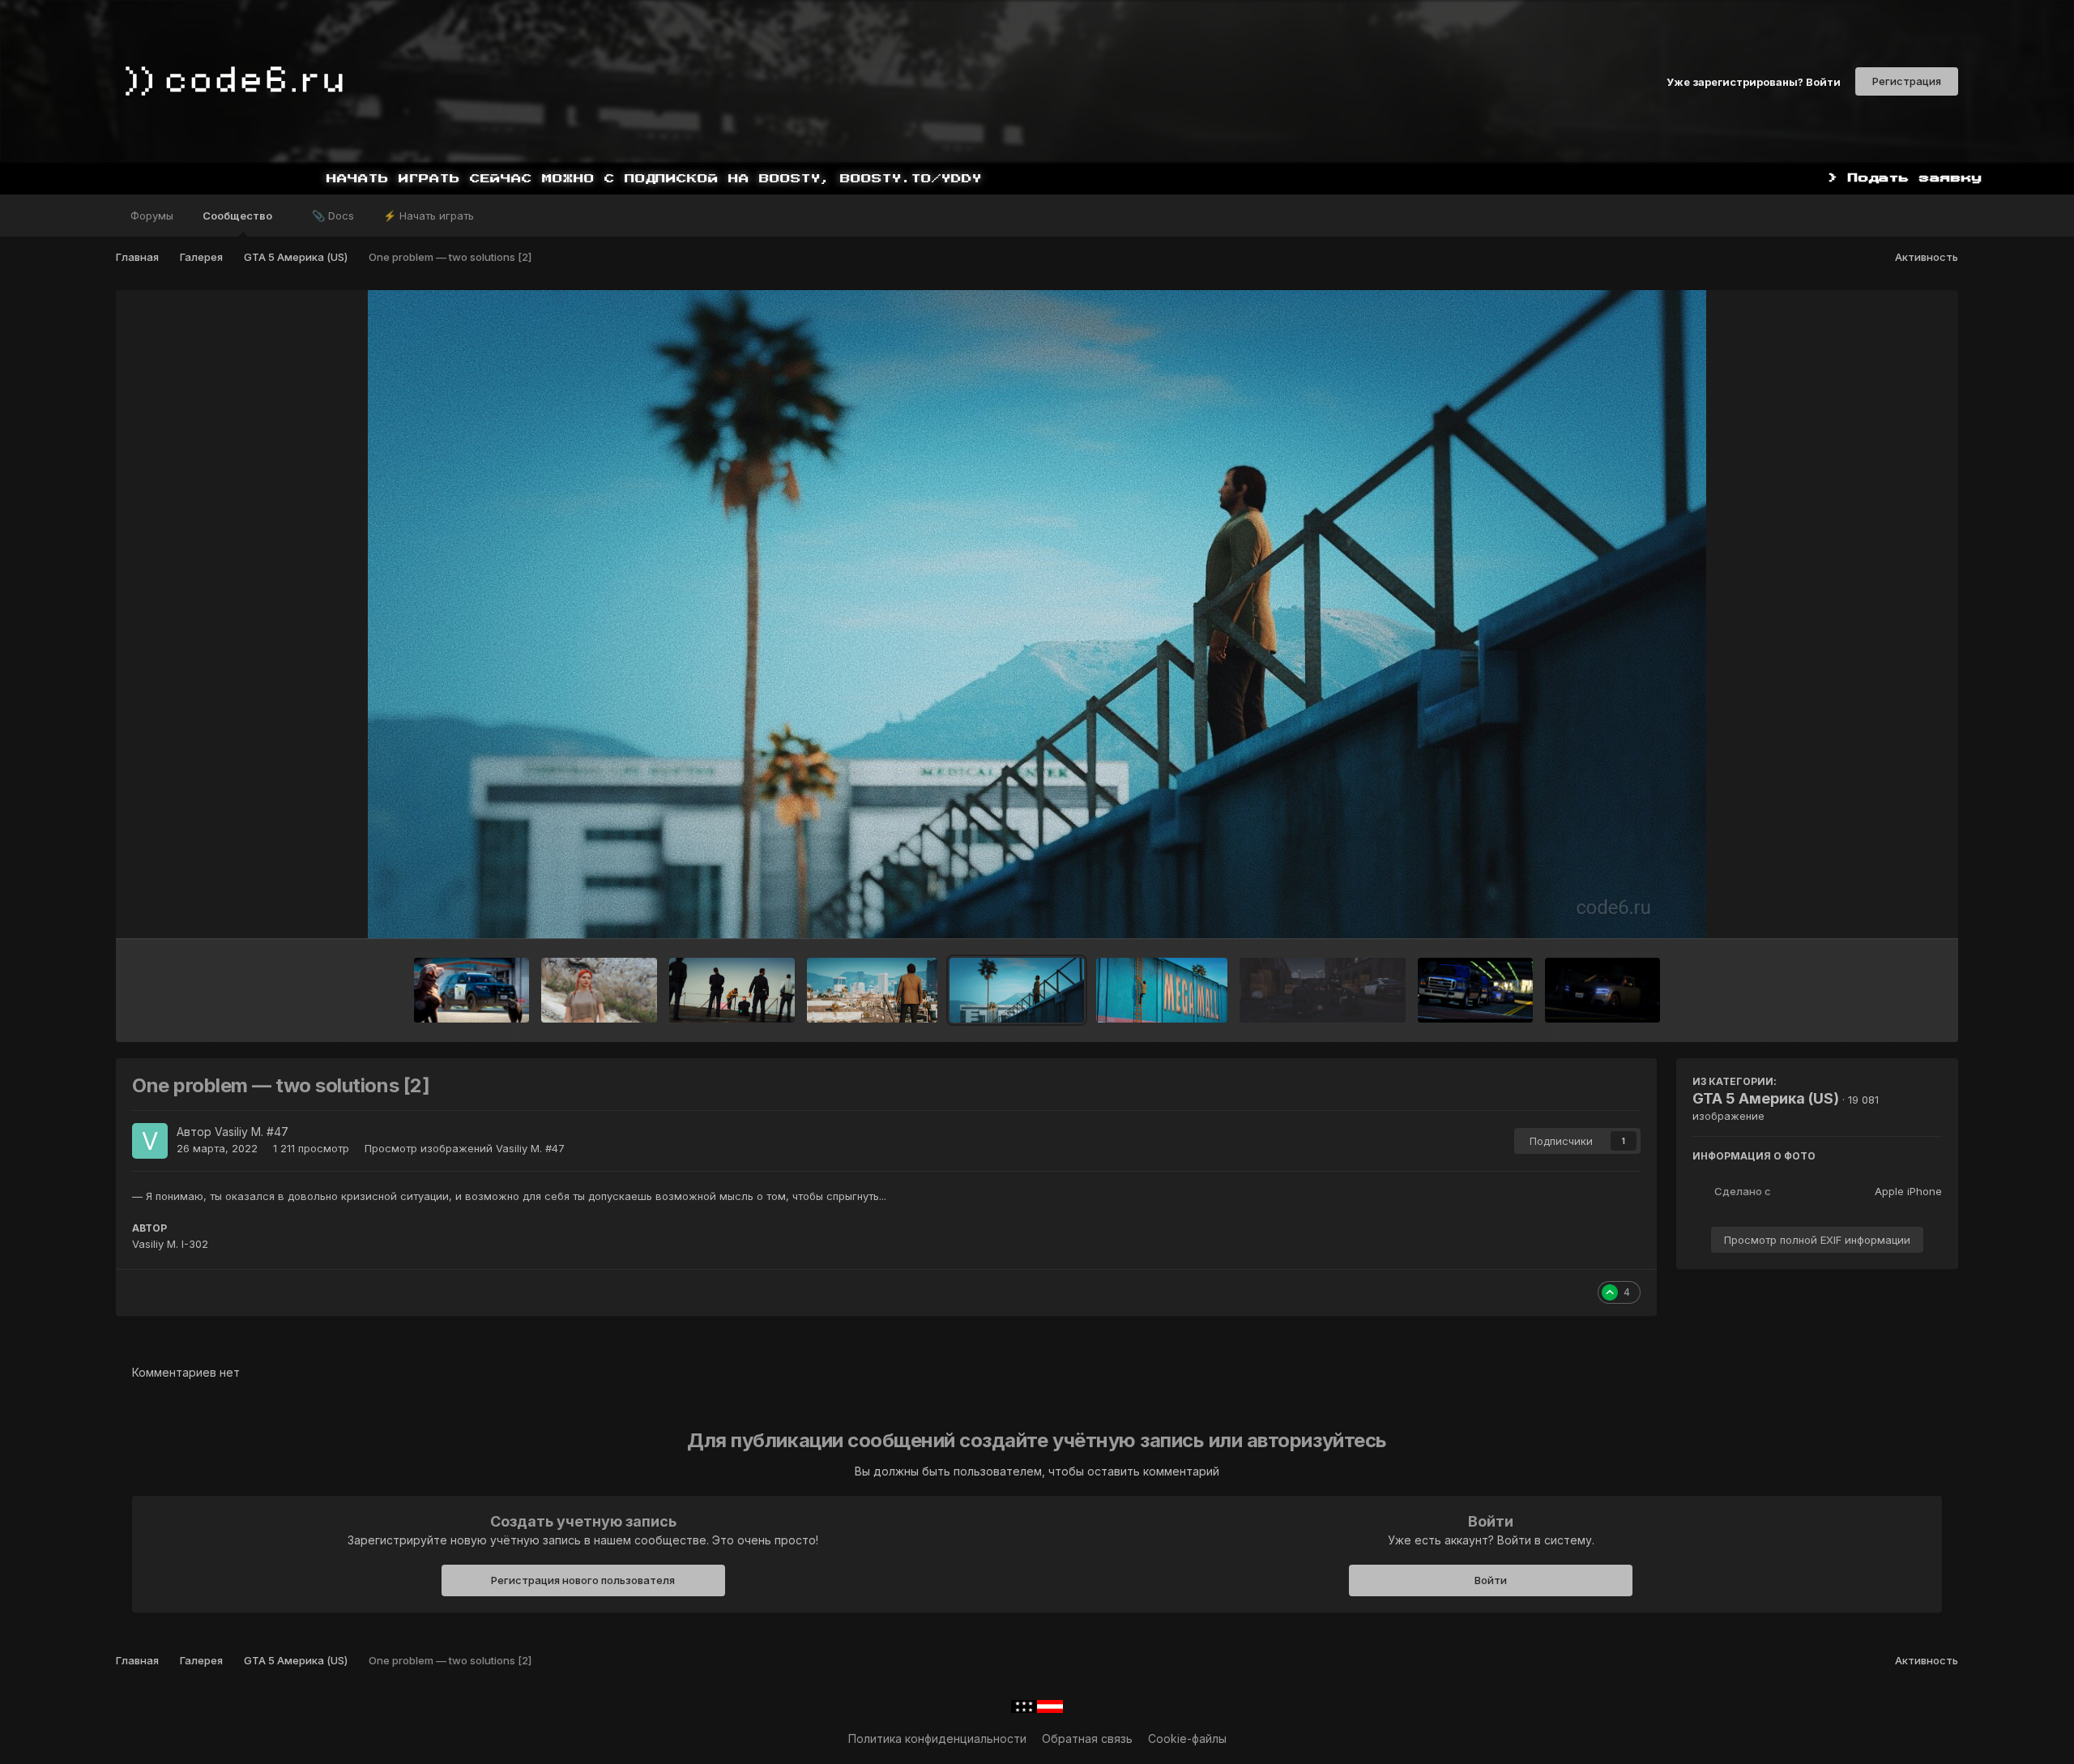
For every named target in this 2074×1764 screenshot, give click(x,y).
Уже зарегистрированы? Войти (1754, 81)
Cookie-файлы (1187, 1738)
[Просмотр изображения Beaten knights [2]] (1475, 990)
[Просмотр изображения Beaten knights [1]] (1602, 990)
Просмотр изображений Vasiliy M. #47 (465, 1148)
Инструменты (1885, 909)
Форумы (152, 216)
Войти (1491, 1580)
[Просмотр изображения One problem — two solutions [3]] (872, 990)
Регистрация (1907, 81)
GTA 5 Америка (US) (1766, 1098)
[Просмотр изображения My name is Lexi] (599, 990)
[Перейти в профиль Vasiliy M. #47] (150, 1141)
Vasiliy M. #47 (252, 1132)
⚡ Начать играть (429, 216)
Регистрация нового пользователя (583, 1580)
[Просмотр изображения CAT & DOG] (472, 990)
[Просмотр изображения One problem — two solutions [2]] (1017, 990)
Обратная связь (1087, 1738)
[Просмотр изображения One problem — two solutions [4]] (732, 990)
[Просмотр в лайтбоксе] (1037, 614)
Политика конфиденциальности (937, 1738)
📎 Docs (333, 216)
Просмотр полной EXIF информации (1817, 1240)
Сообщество (239, 216)
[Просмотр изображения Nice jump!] (1323, 990)
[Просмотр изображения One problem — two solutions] (1162, 990)
